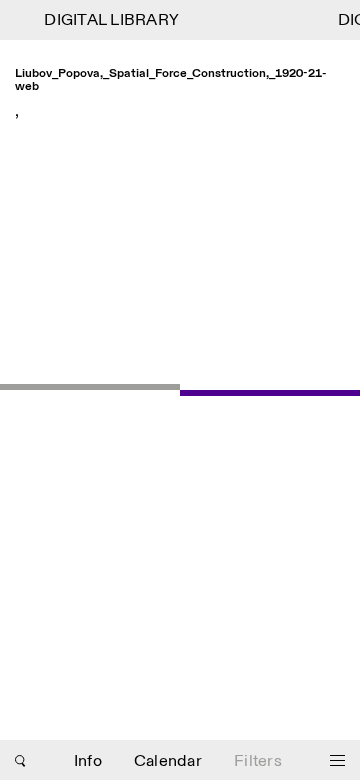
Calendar (168, 761)
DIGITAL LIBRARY (109, 20)
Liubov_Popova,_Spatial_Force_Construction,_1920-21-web (171, 80)
